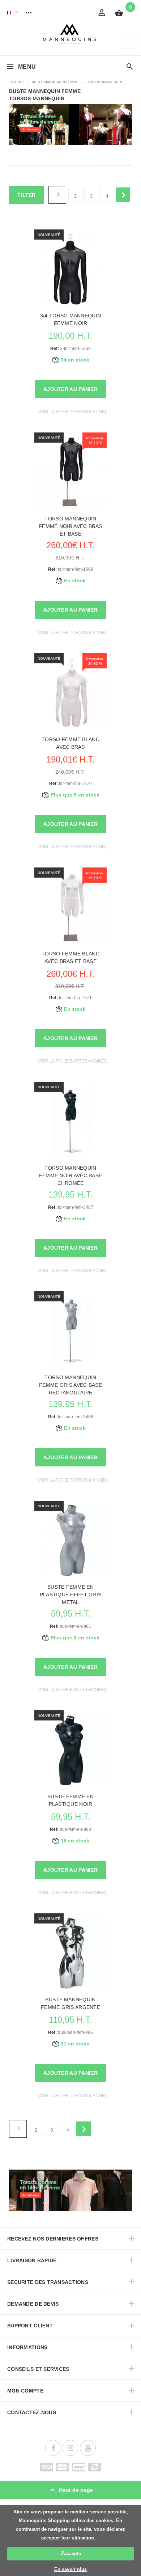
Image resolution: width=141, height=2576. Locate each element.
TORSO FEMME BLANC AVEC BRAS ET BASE (70, 957)
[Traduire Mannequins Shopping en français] (9, 12)
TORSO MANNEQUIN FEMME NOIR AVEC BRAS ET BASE (70, 526)
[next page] (123, 195)
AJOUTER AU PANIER (70, 389)
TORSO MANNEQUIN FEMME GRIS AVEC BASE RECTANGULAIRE (70, 1385)
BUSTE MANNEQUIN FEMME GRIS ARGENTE (70, 2003)
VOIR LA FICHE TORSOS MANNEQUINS (78, 412)
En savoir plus (70, 2569)
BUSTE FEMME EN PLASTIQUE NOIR (70, 1800)
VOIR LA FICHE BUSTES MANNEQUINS (78, 1061)
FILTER (27, 195)
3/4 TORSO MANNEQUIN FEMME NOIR (70, 319)
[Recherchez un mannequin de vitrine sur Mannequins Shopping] (130, 67)
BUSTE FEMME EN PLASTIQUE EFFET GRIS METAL (71, 1595)
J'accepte (71, 2553)
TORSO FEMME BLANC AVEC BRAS (70, 743)
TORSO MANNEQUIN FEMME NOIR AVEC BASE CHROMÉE (71, 1175)
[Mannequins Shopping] (71, 34)
